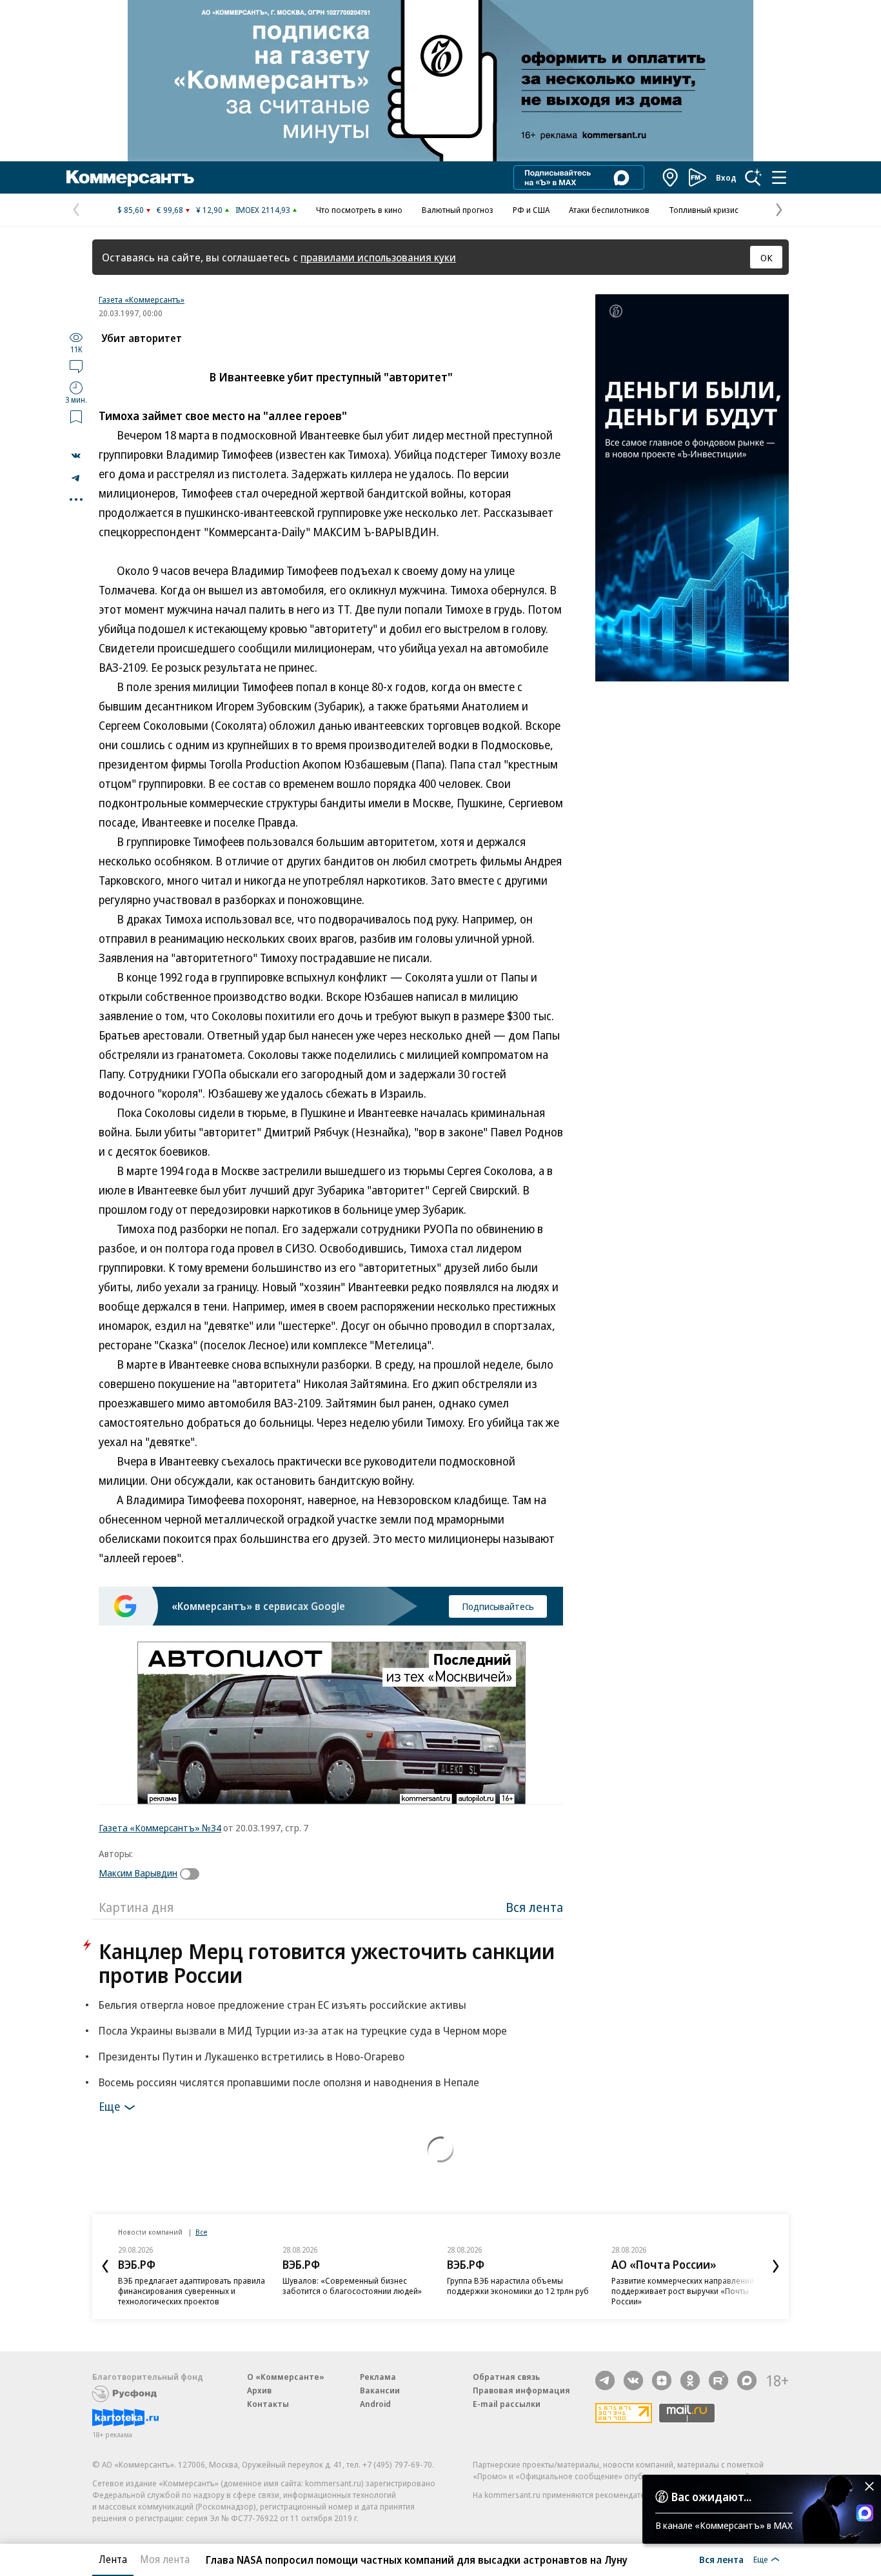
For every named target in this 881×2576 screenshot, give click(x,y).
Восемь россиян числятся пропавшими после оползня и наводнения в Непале (289, 2082)
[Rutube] (718, 2380)
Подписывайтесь (498, 1606)
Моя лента (165, 2559)
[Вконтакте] (633, 2380)
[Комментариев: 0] (76, 366)
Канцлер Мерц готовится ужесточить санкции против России (327, 1963)
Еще (109, 2106)
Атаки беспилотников (609, 210)
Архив (259, 2390)
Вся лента (534, 1907)
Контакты (268, 2404)
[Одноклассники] (690, 2380)
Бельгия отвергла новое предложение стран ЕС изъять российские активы (282, 2005)
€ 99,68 (170, 210)
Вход (726, 177)
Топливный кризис (704, 210)
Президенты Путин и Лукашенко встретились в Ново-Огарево (252, 2056)
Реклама (378, 2377)
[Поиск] (753, 177)
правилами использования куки (378, 257)
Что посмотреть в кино (359, 210)
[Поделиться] (76, 456)
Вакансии (380, 2390)
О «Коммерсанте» (286, 2377)
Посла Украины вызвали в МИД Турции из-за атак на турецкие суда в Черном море (303, 2030)
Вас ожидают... (711, 2497)
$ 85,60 (131, 210)
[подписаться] (193, 1874)
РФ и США (531, 210)
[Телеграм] (605, 2380)
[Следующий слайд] (776, 2266)
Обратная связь (506, 2377)
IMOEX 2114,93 (263, 210)
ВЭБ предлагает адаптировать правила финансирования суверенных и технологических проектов (192, 2291)
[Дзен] (662, 2380)
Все (201, 2232)
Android (375, 2404)
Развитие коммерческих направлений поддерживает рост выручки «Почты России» (683, 2291)
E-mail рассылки (507, 2404)
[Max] (747, 2380)
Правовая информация (521, 2390)
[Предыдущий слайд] (105, 2266)
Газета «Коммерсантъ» (142, 299)
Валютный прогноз (458, 210)
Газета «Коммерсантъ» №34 (160, 1827)
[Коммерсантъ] (130, 177)
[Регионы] (671, 177)
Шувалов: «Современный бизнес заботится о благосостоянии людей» (352, 2286)
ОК (767, 257)
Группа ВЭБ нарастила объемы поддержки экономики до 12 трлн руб (518, 2286)
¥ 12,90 (209, 210)
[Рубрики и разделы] (779, 177)
